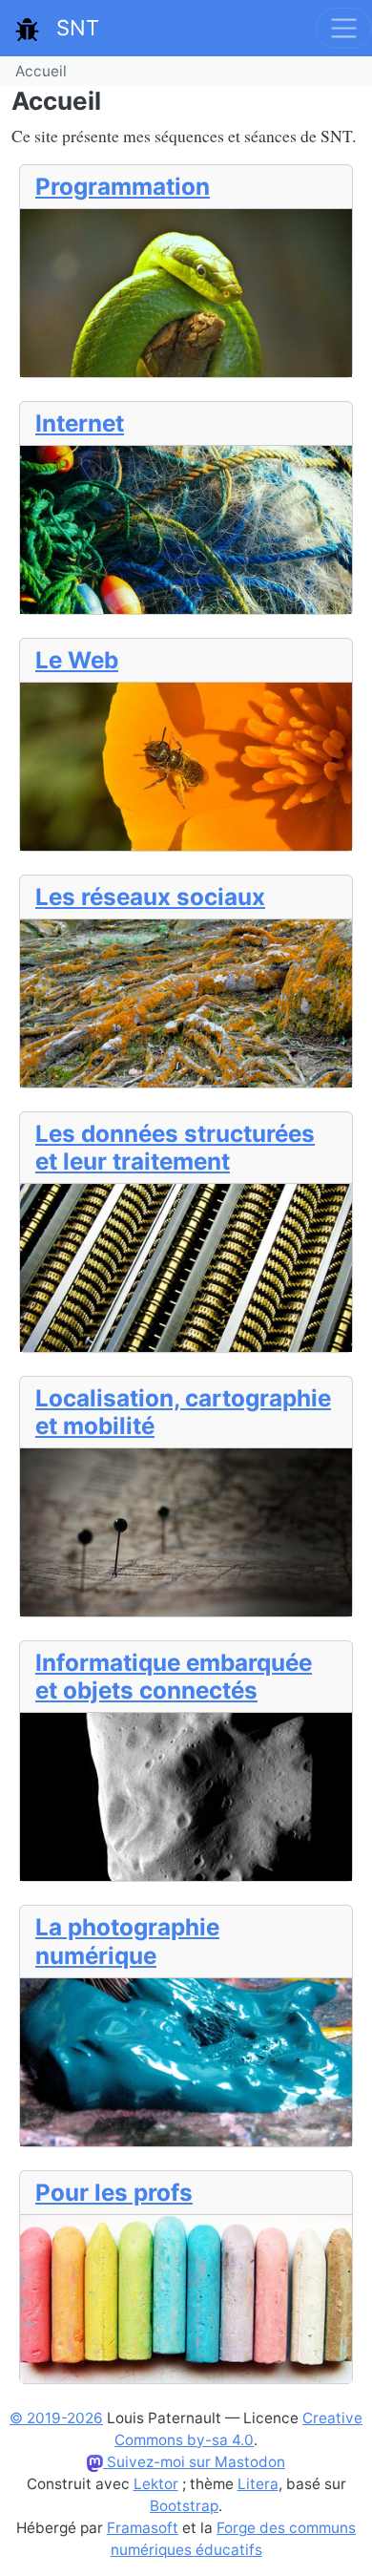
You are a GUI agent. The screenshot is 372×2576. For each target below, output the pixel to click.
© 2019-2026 (56, 2418)
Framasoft (143, 2528)
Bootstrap (184, 2506)
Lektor (156, 2484)
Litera (258, 2484)
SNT (69, 28)
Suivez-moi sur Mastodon (194, 2462)
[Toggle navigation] (344, 28)
